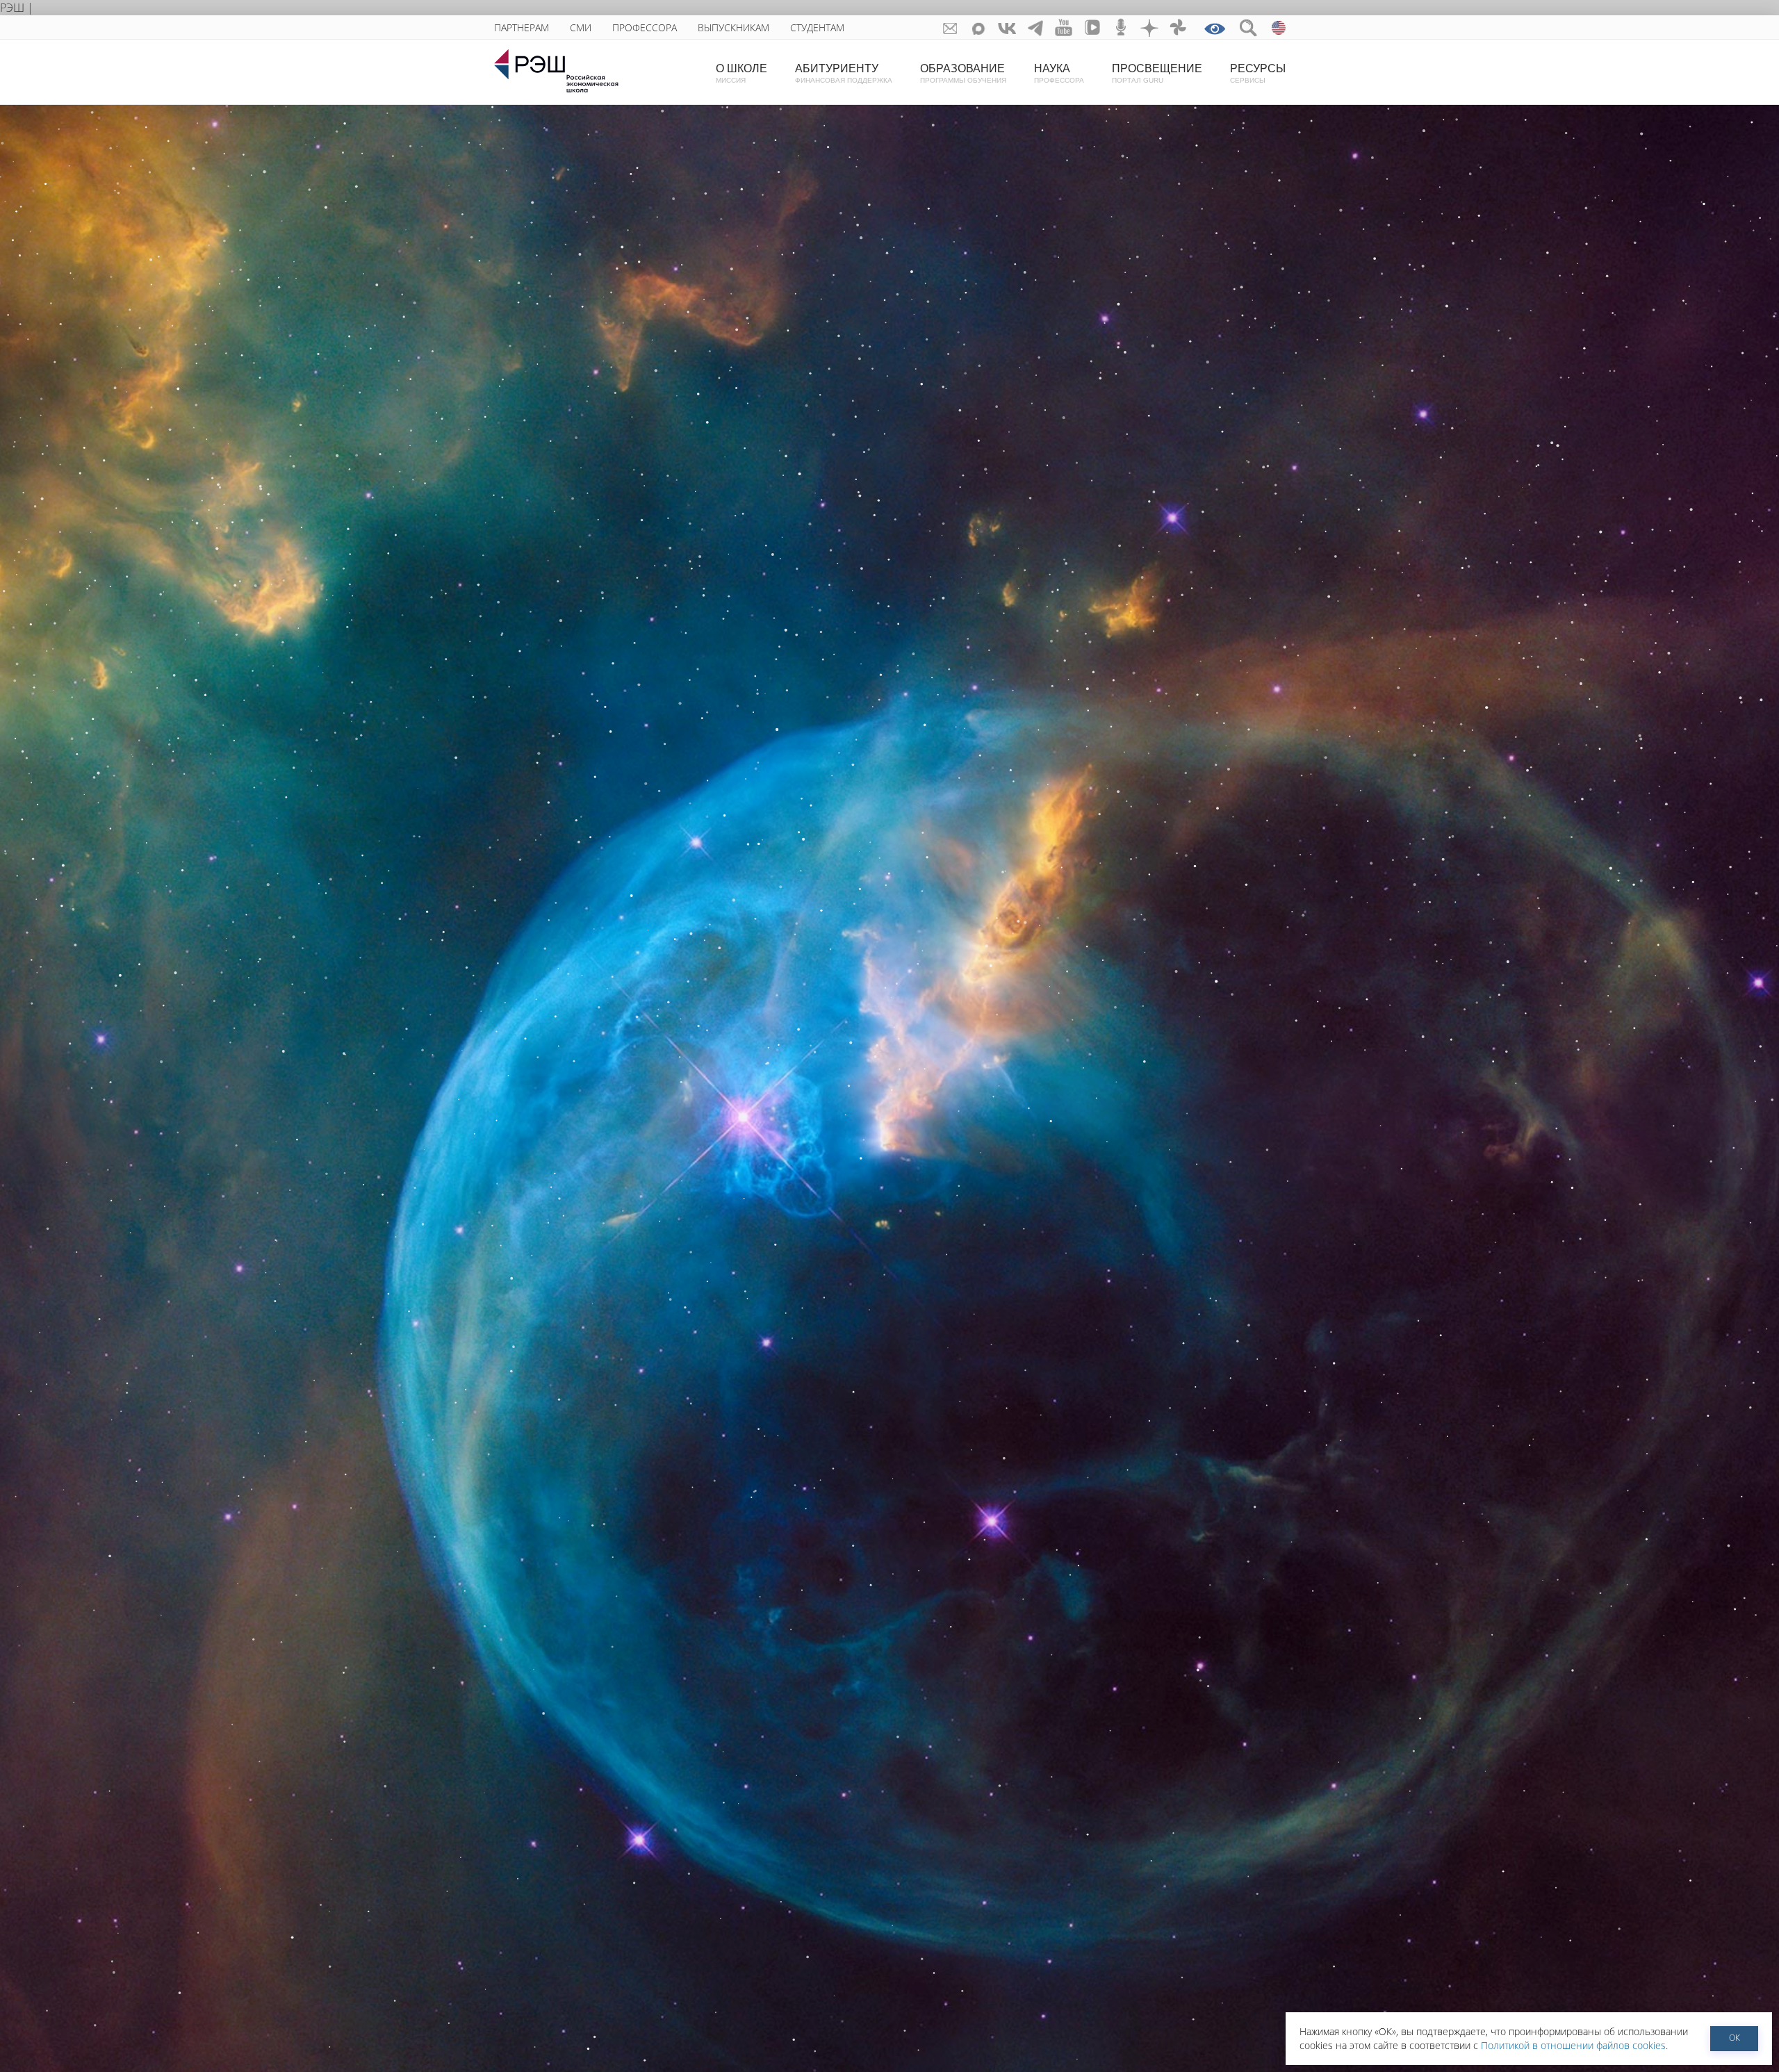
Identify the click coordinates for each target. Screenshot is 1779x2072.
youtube (1064, 27)
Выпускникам (733, 27)
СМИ (581, 27)
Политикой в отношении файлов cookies (1573, 2045)
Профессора (645, 27)
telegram (1036, 27)
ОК (1735, 2038)
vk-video (1093, 27)
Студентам (817, 27)
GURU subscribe (950, 27)
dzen (1150, 27)
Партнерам (522, 27)
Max (979, 27)
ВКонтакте (1007, 27)
